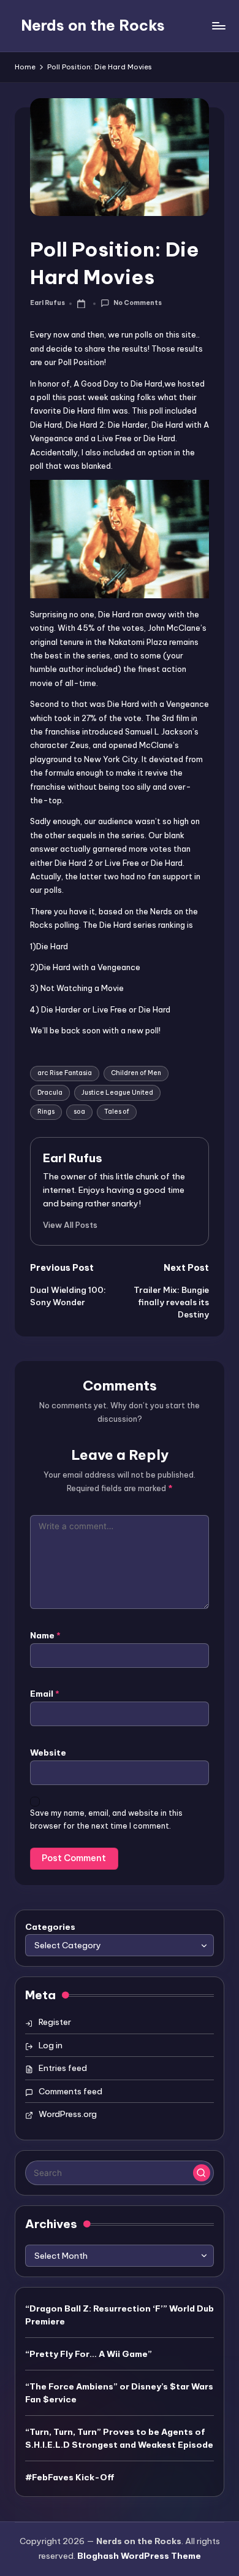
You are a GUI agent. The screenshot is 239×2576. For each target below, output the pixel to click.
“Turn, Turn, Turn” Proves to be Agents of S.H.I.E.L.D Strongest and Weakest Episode (119, 2438)
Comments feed (70, 2091)
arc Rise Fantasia (65, 1073)
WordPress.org (68, 2114)
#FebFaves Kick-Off (70, 2477)
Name (45, 1635)
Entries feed (63, 2068)
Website (48, 1753)
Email (45, 1694)
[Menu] (218, 25)
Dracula (50, 1093)
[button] (70, 1225)
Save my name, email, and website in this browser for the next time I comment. (106, 1819)
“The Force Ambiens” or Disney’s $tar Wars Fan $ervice (119, 2393)
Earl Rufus (73, 1158)
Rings (46, 1112)
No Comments (137, 303)
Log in (51, 2045)
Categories (50, 1927)
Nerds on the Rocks (93, 25)
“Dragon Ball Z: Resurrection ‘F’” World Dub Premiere (120, 2315)
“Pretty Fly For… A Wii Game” (89, 2354)
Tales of (117, 1112)
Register (55, 2022)
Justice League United (117, 1093)
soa (79, 1112)
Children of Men (136, 1073)
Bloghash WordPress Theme (139, 2556)
